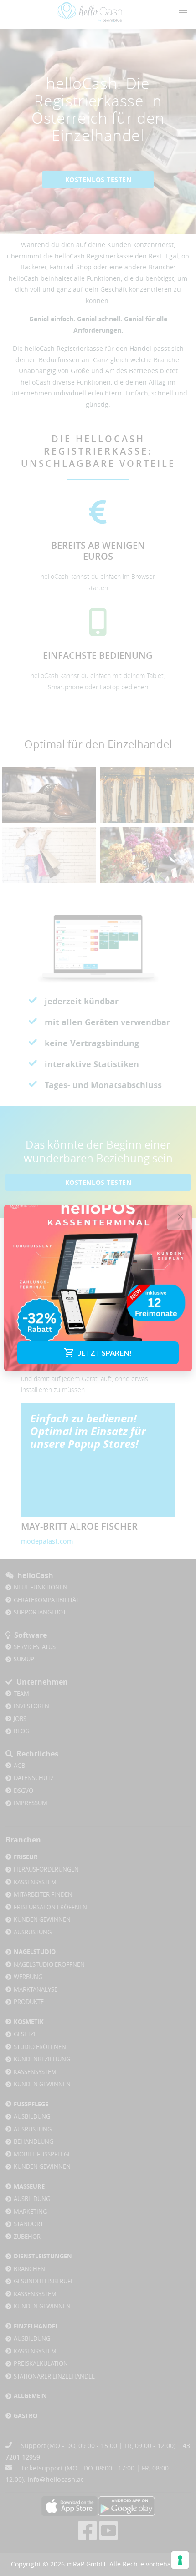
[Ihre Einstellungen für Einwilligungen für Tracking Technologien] (180, 2560)
